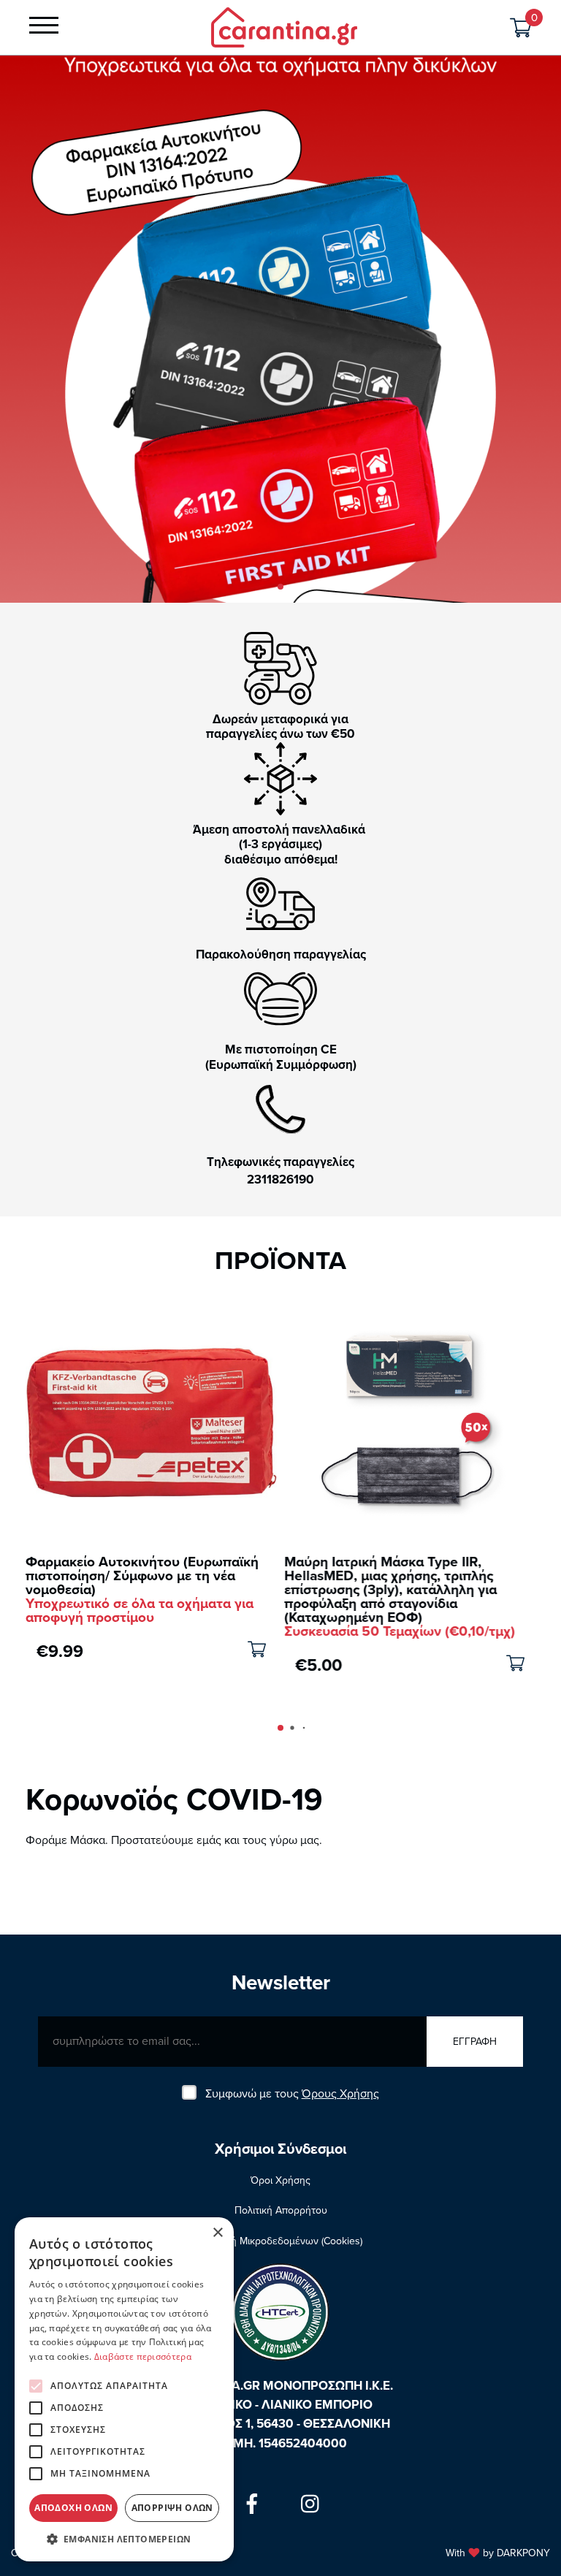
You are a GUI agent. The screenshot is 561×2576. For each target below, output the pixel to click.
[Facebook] (252, 2504)
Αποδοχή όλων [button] (73, 2508)
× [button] (217, 2233)
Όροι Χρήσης (280, 2180)
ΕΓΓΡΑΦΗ (475, 2042)
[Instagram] (310, 2504)
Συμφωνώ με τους (292, 2094)
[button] (280, 587)
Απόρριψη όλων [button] (172, 2508)
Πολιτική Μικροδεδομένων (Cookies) (280, 2241)
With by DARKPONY (498, 2553)
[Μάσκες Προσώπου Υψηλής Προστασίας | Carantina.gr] (284, 26)
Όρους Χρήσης (340, 2094)
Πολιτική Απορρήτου (281, 2210)
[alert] (124, 2389)
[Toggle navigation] (44, 28)
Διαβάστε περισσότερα (143, 2356)
